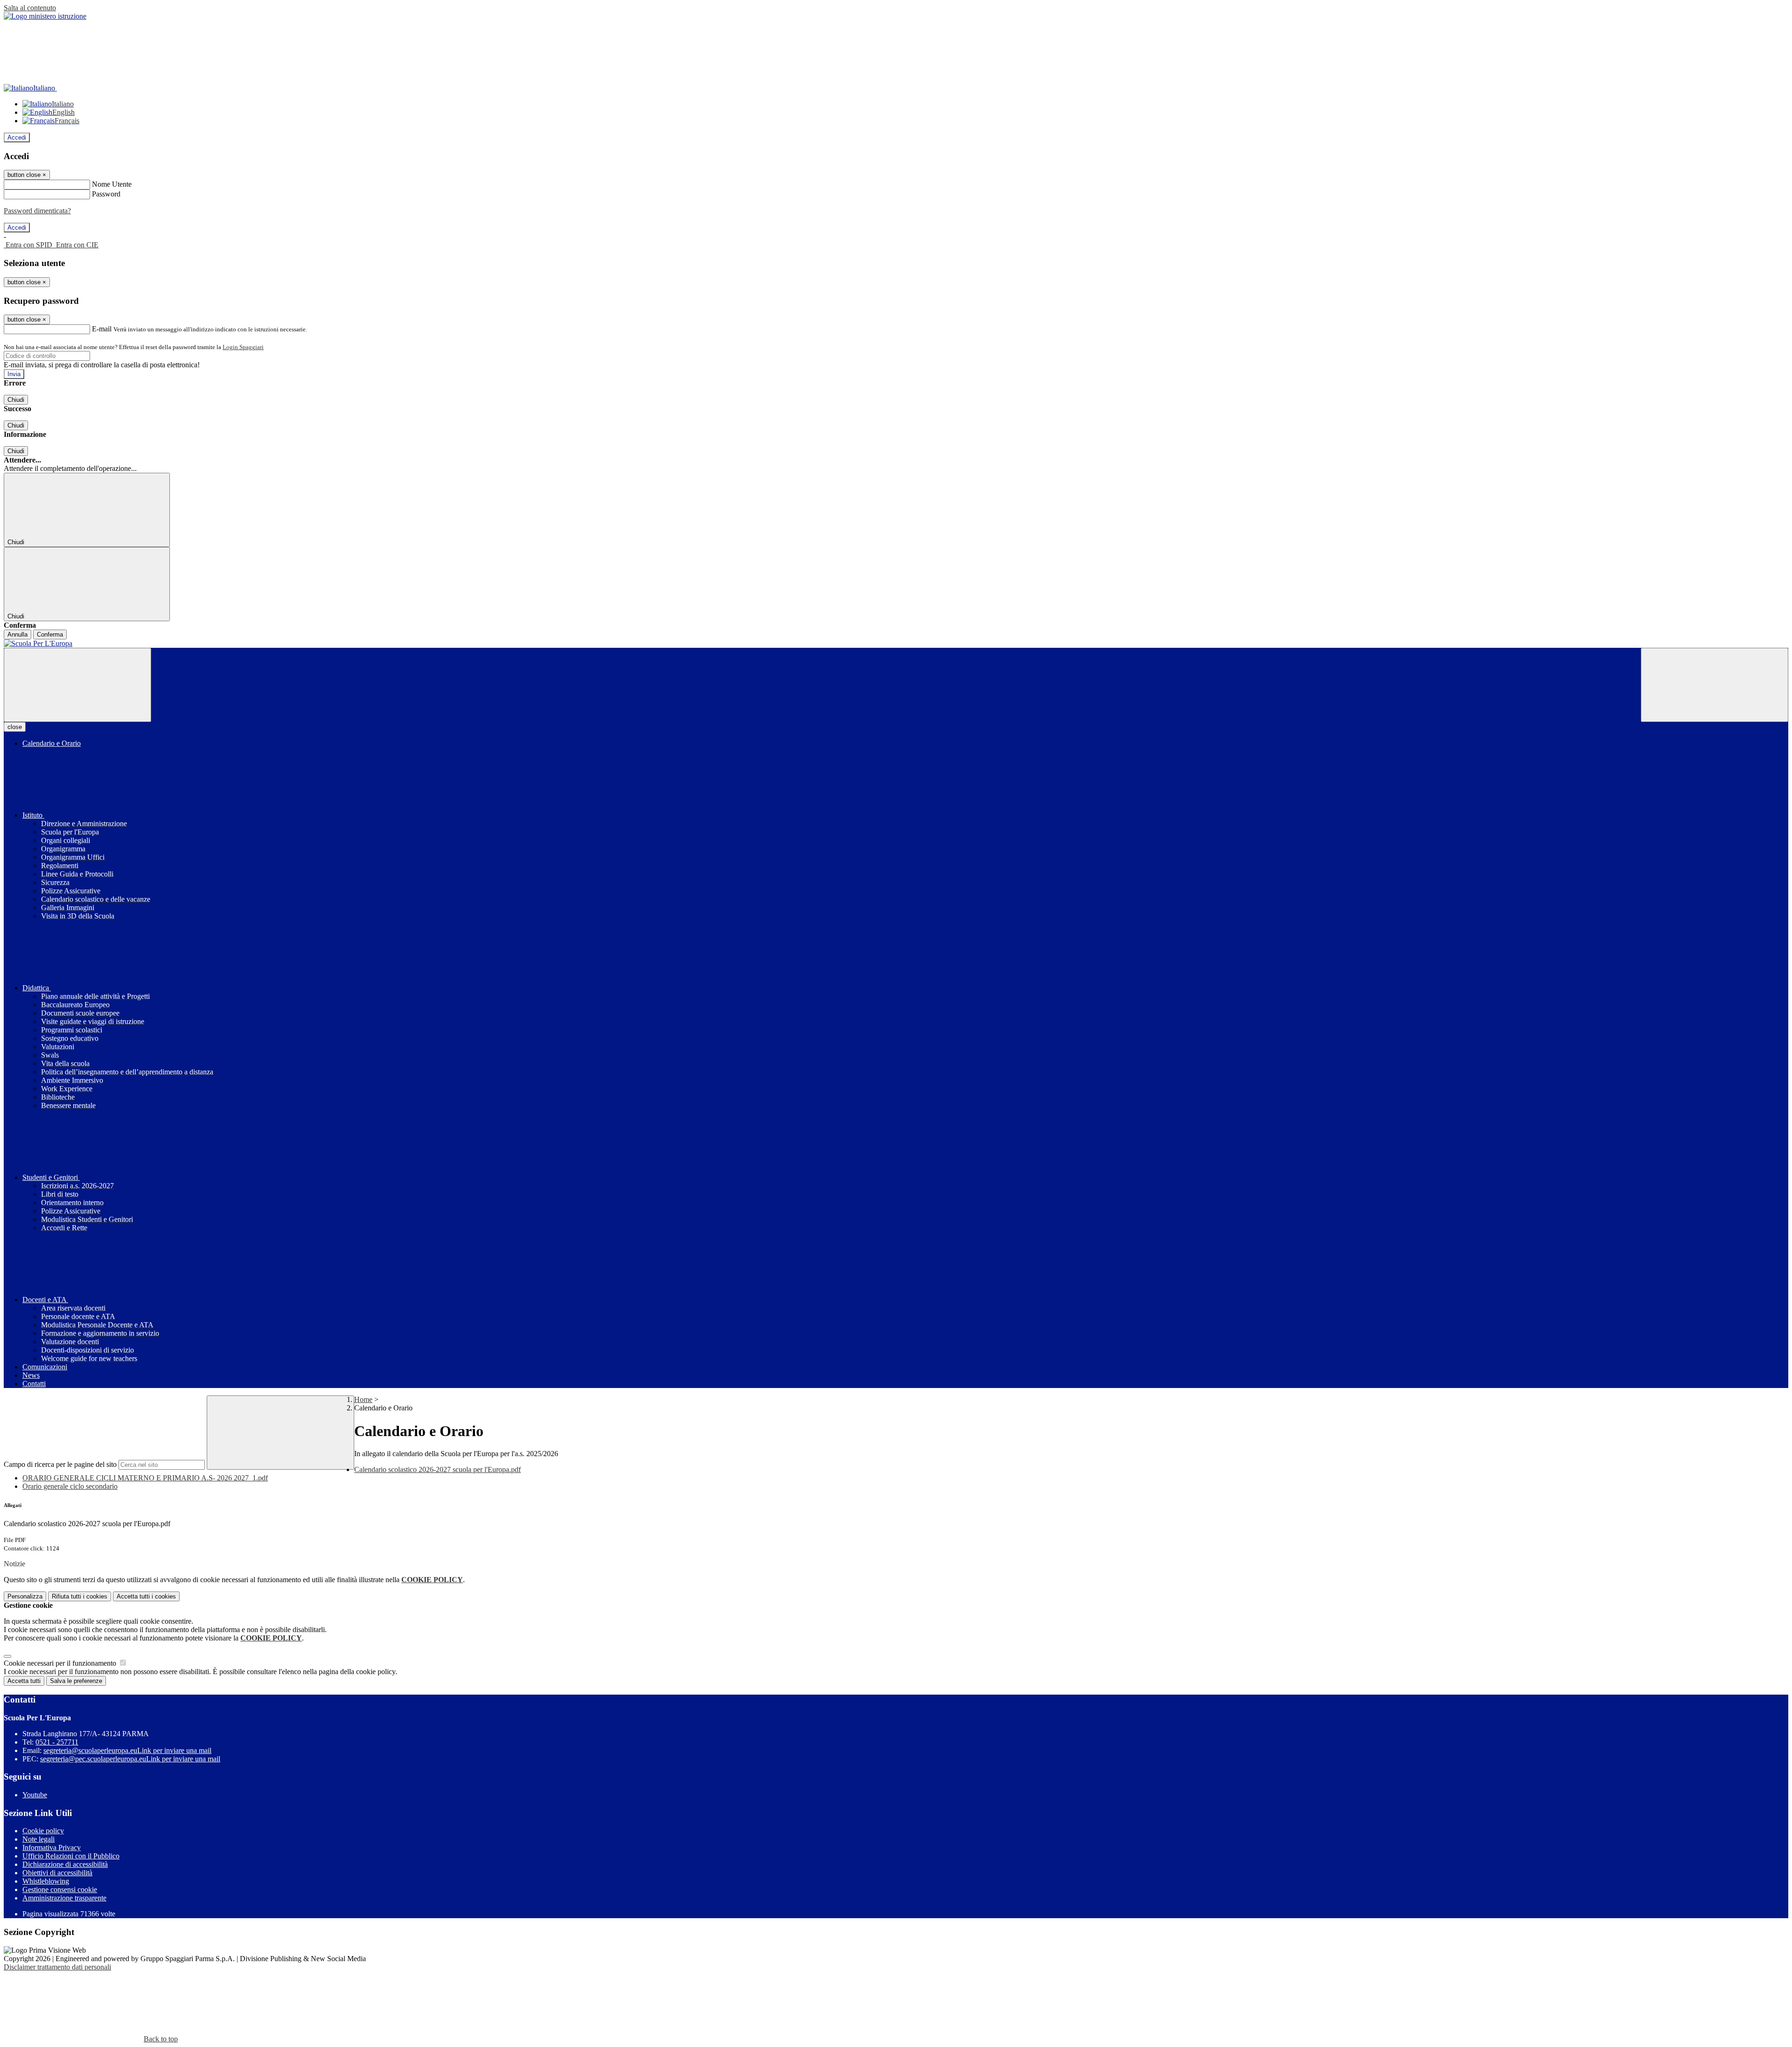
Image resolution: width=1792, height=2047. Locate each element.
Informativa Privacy (52, 1847)
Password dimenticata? (37, 211)
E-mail (102, 329)
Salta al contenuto (30, 8)
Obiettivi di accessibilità (57, 1873)
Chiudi (16, 400)
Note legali (38, 1839)
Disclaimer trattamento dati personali (57, 1967)
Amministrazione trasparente (64, 1898)
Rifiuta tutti (80, 1596)
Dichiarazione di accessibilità (65, 1864)
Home (363, 1399)
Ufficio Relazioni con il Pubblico (71, 1856)
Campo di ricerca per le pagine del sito (60, 1464)
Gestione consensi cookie (60, 1889)
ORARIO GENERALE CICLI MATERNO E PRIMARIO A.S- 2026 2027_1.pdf (145, 1478)
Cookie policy (43, 1831)
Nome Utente (112, 184)
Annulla (17, 634)
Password (106, 194)
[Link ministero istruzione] (45, 16)
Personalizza (25, 1596)
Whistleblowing (46, 1881)
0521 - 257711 (57, 1742)
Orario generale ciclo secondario (70, 1486)
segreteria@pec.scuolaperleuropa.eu (130, 1759)
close (15, 727)
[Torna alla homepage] (896, 644)
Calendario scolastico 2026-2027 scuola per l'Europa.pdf (437, 1469)
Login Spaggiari (243, 347)
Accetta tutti (146, 1596)
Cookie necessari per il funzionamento (61, 1663)
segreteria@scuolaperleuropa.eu (127, 1750)
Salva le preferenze (76, 1681)
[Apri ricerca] (1715, 685)
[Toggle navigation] (77, 685)
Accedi (17, 137)
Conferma (50, 634)
